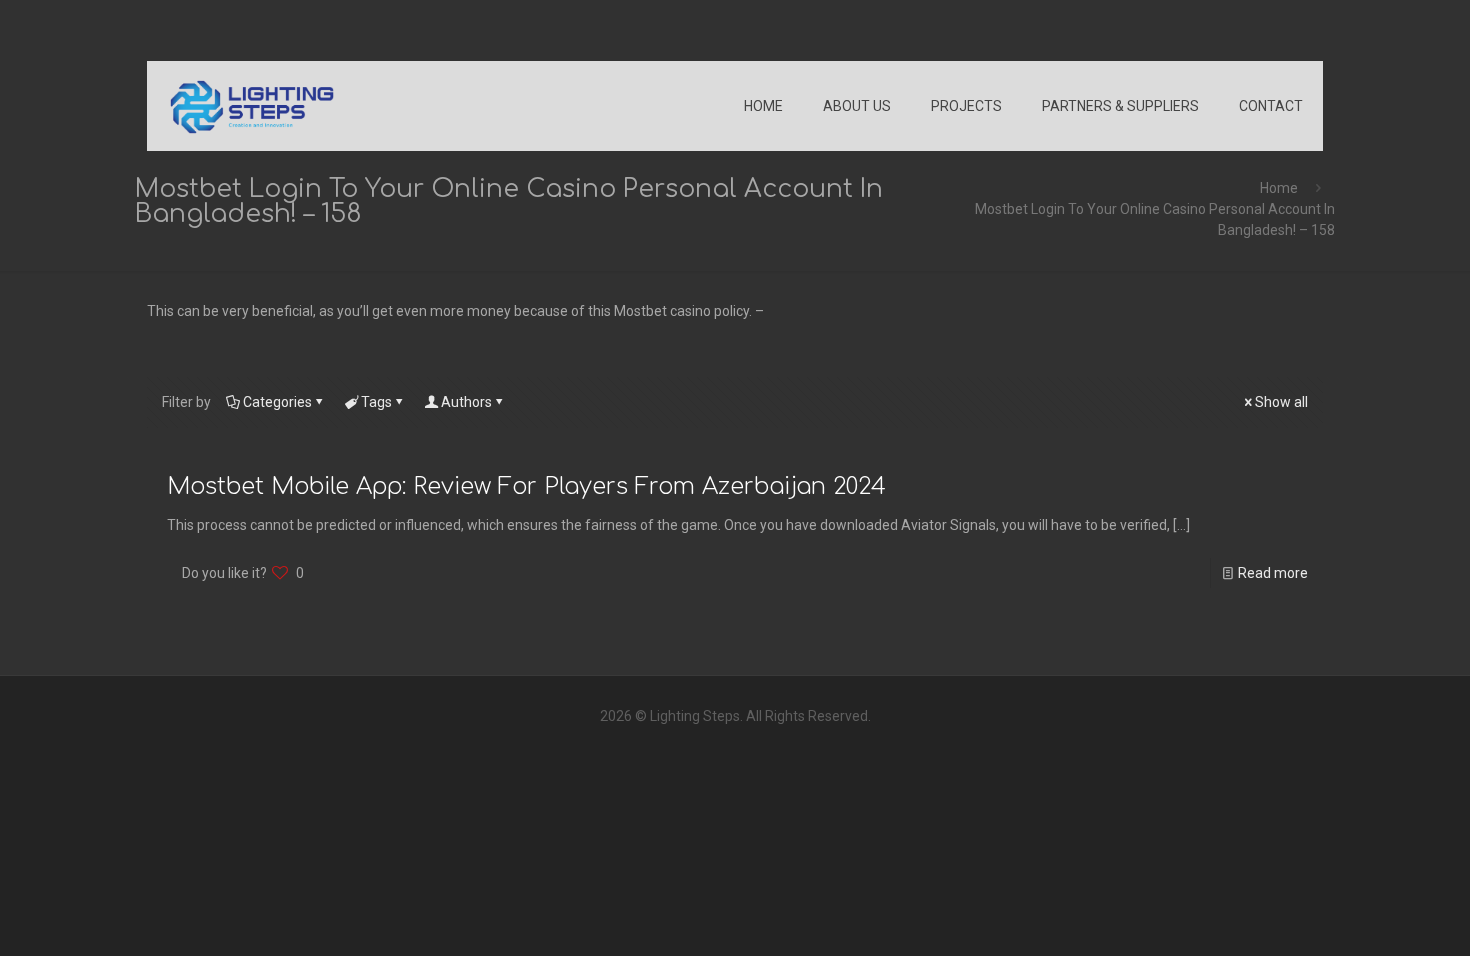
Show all (1281, 402)
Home (1279, 188)
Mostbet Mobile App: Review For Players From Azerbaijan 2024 (526, 486)
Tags (376, 402)
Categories (277, 402)
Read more (1273, 573)
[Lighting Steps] (252, 106)
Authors (466, 402)
